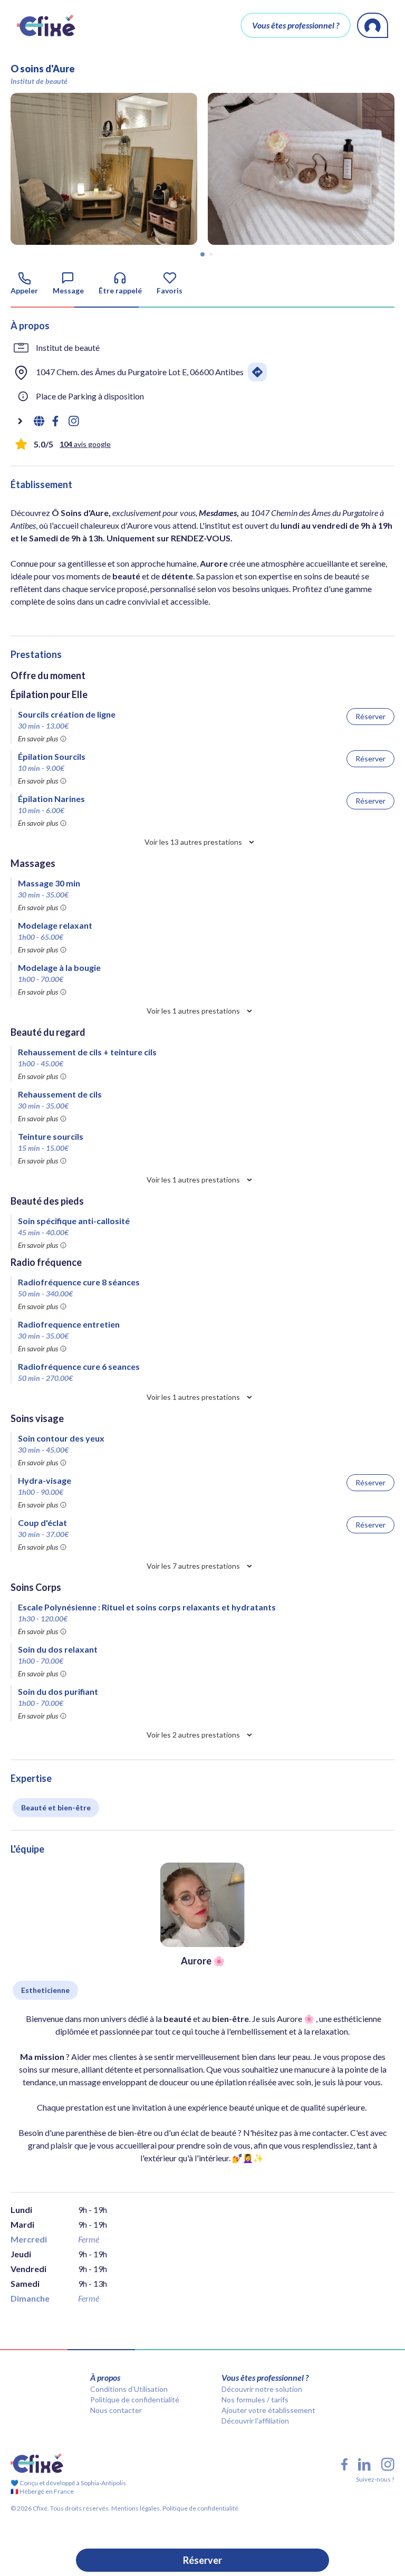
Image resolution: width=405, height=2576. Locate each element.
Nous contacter (116, 2410)
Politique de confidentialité (135, 2400)
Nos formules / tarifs (255, 2400)
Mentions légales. (136, 2508)
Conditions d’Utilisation (129, 2389)
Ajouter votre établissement (268, 2410)
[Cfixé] (46, 25)
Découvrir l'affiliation (255, 2421)
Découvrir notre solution (262, 2389)
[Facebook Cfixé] (344, 2464)
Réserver (202, 2560)
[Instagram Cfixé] (388, 2464)
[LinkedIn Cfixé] (364, 2465)
